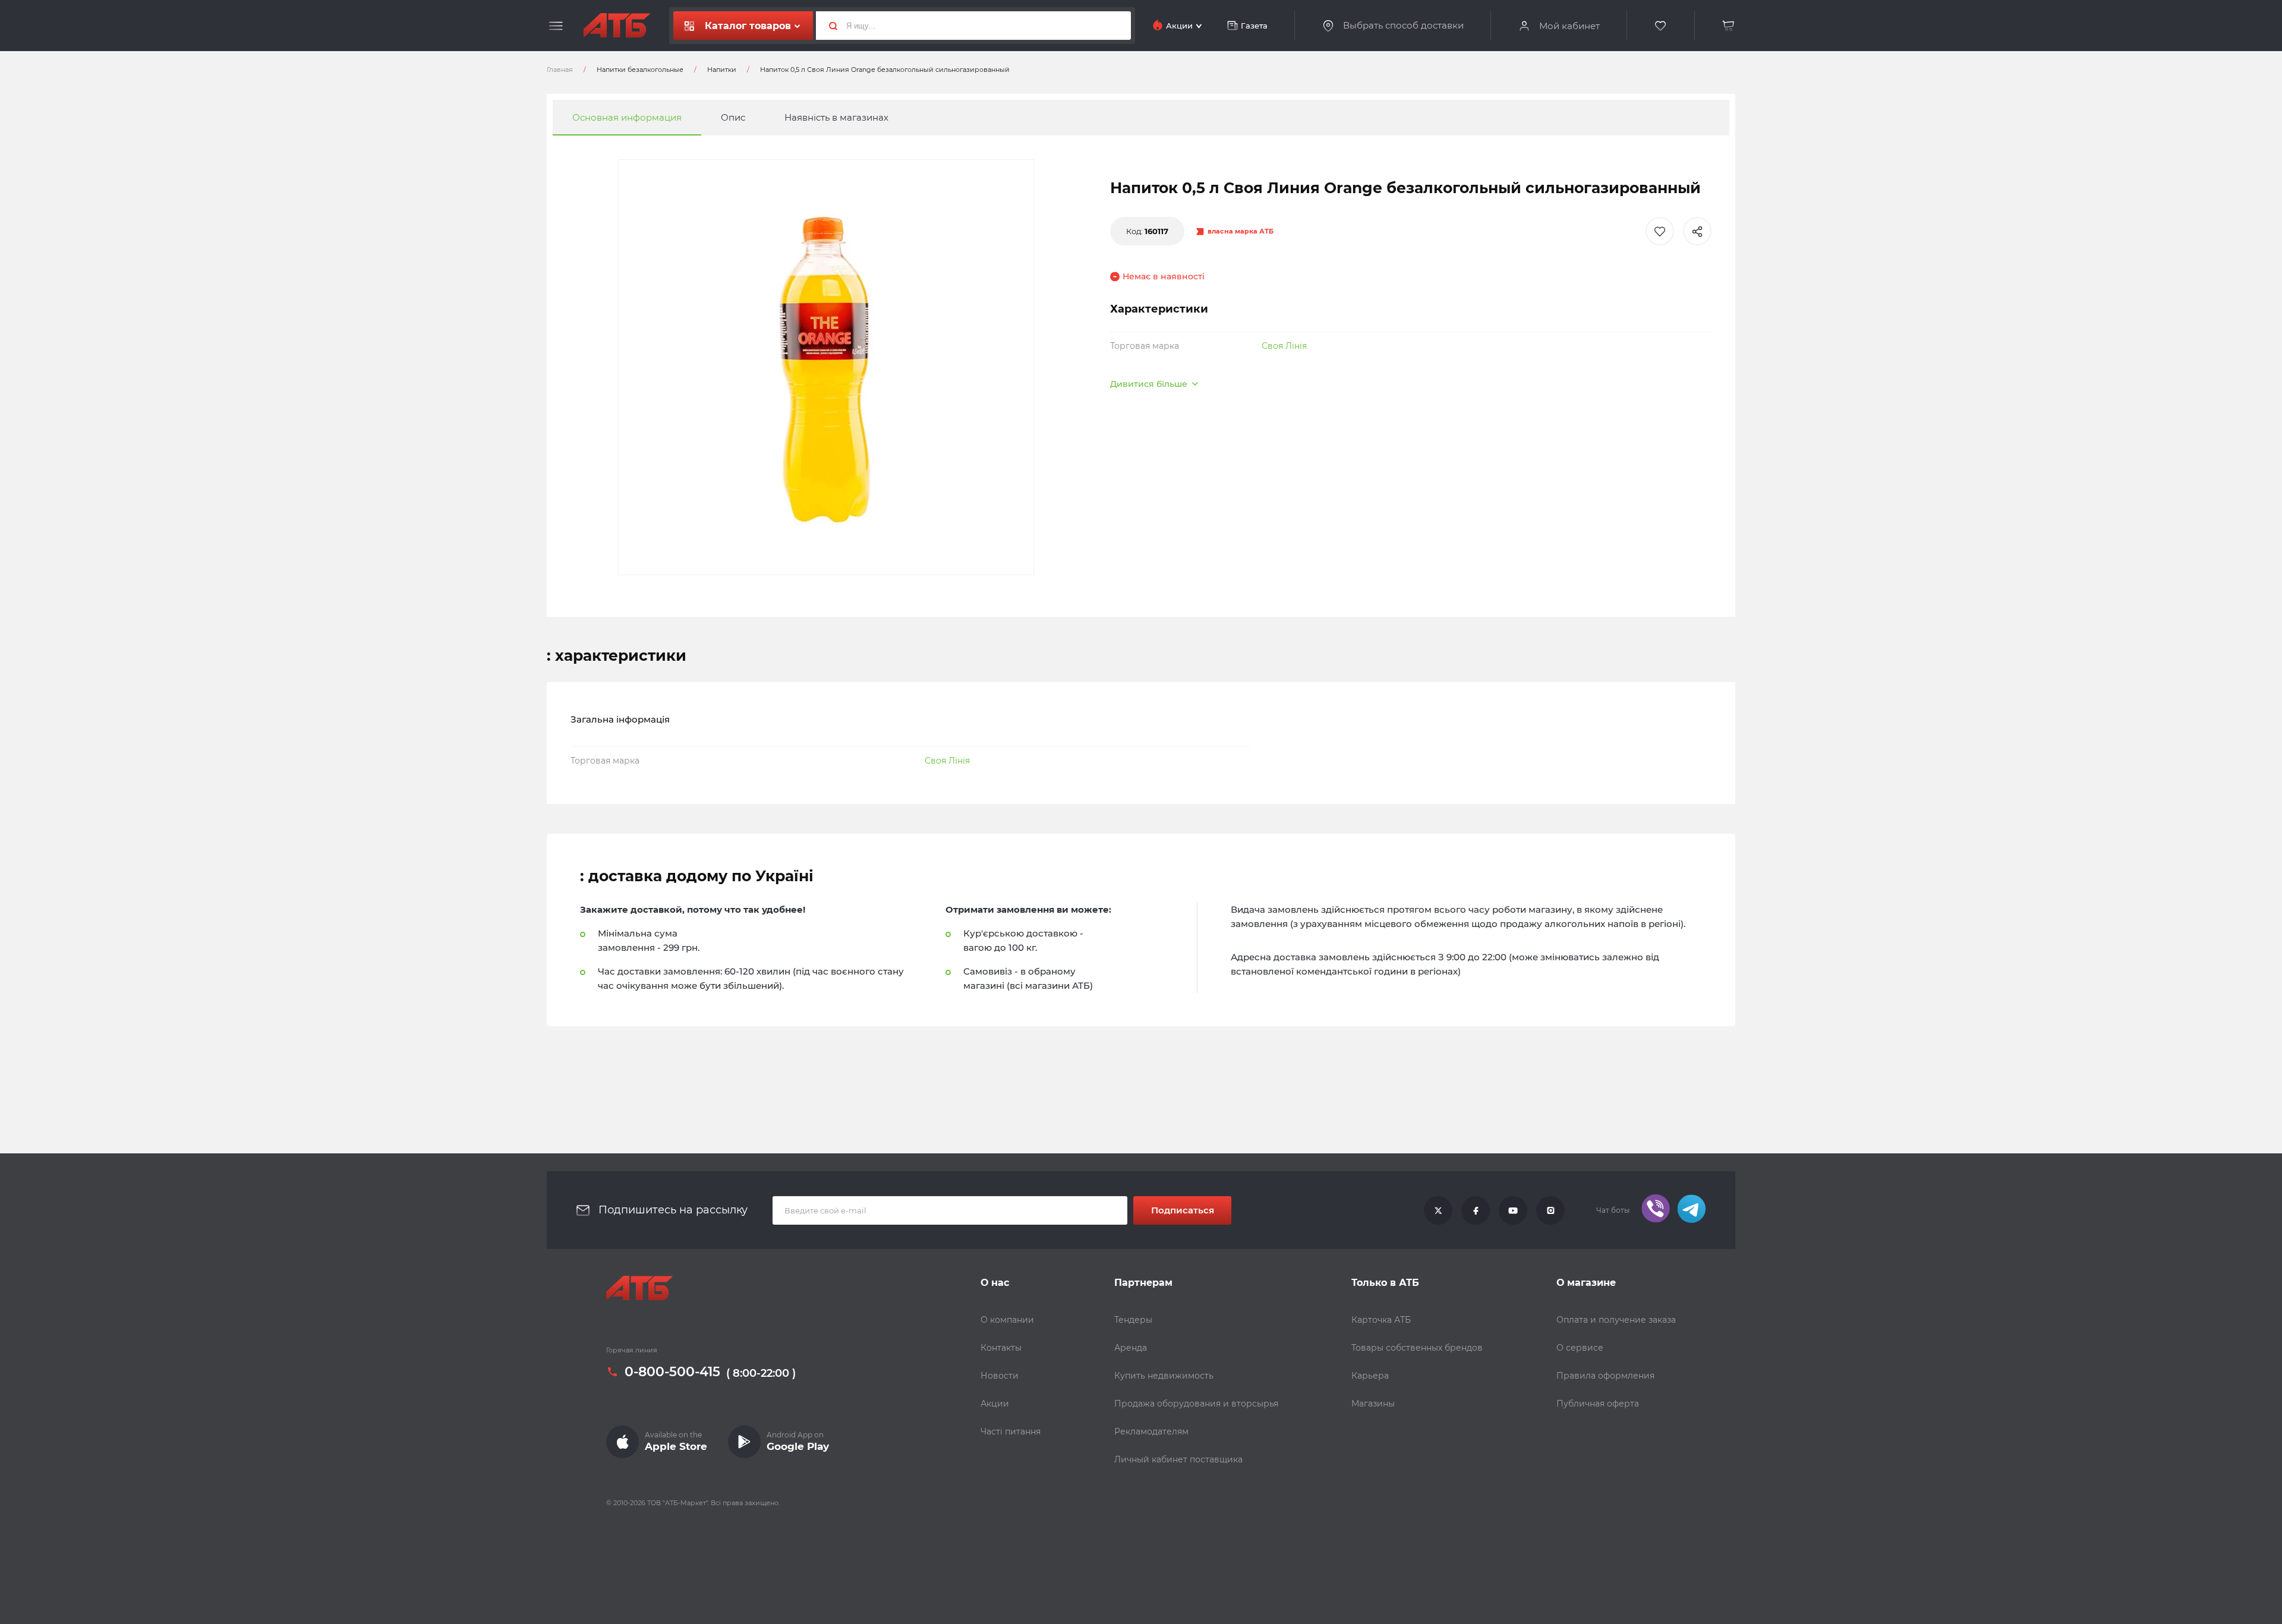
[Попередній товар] (242, 772)
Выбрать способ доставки (1403, 26)
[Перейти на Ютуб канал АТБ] (1513, 1210)
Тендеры (1133, 1320)
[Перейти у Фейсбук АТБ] (1476, 1210)
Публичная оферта (1598, 1404)
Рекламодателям (1151, 1431)
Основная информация (627, 117)
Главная (560, 70)
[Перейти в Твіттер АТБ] (1438, 1210)
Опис (733, 117)
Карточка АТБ (1381, 1320)
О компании (1007, 1320)
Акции (995, 1404)
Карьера (1370, 1376)
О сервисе (1580, 1348)
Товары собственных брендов (1417, 1348)
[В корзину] (1729, 26)
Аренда (1131, 1348)
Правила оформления (1605, 1376)
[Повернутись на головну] (617, 26)
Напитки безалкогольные (640, 70)
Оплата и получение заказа (1616, 1320)
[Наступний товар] (2040, 772)
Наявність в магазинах (836, 117)
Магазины (1373, 1404)
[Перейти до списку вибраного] (1661, 26)
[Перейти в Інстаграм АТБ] (1550, 1210)
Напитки (722, 70)
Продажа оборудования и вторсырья (1196, 1404)
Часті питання (1011, 1431)
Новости (1000, 1376)
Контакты (1001, 1348)
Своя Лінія (1284, 346)
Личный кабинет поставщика (1178, 1459)
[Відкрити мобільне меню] (556, 26)
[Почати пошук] (828, 26)
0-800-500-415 (672, 1372)
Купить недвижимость (1164, 1376)
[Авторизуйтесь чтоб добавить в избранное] (1660, 231)
